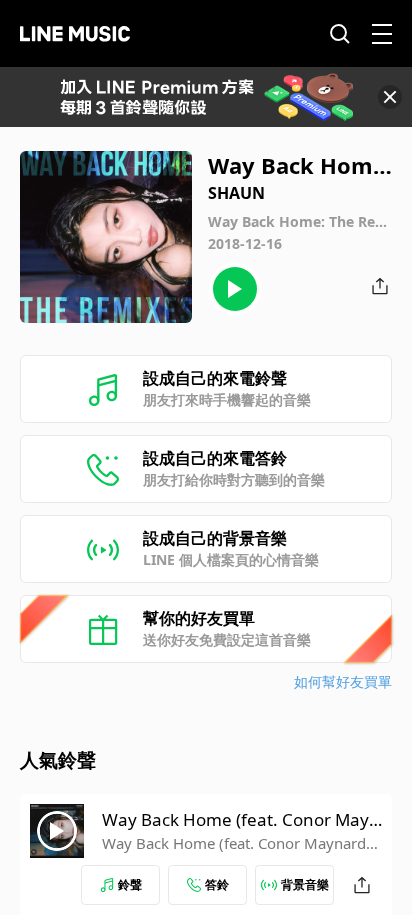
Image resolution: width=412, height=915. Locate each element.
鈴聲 (130, 884)
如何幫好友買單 (343, 681)
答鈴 (217, 884)
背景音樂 (305, 884)
